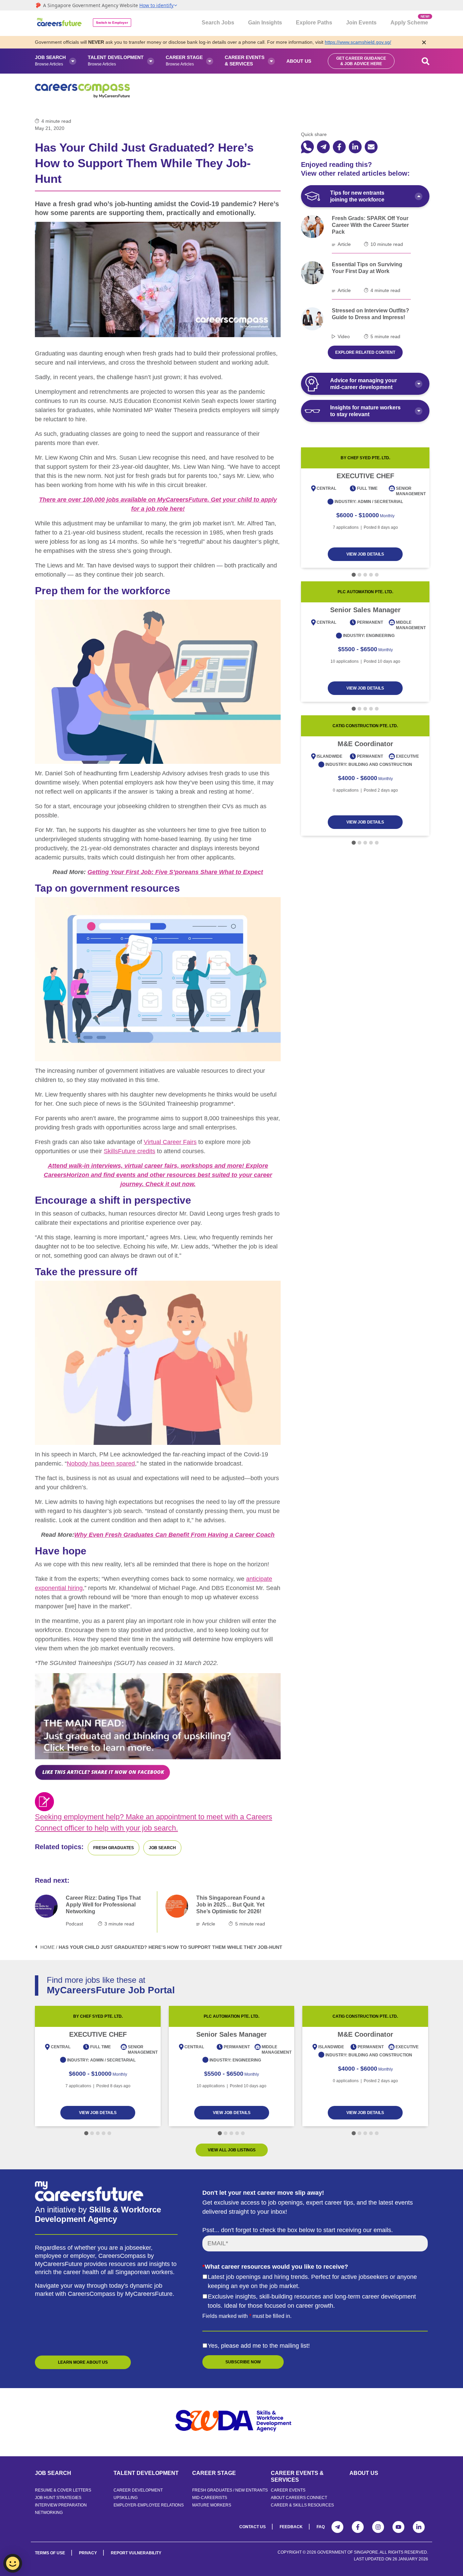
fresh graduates (114, 1848)
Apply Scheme (409, 20)
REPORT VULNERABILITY (136, 2553)
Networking (49, 2513)
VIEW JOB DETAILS (365, 554)
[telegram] (323, 147)
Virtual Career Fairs (170, 1142)
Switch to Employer (112, 23)
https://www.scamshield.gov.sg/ (358, 42)
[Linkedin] (419, 2527)
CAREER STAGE (214, 2473)
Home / (49, 1947)
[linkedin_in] (355, 147)
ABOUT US (364, 2473)
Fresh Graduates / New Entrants (230, 2490)
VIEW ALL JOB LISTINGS (232, 2150)
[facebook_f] (339, 147)
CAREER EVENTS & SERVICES (297, 2476)
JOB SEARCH (53, 2473)
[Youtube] (398, 2527)
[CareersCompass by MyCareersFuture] (60, 23)
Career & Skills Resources (302, 2505)
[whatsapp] (307, 147)
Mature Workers (212, 2505)
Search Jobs (218, 23)
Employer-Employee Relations (149, 2505)
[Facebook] (358, 2527)
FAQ (321, 2527)
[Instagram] (378, 2527)
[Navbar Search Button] (426, 61)
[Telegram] (337, 2527)
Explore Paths (314, 23)
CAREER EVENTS (288, 2490)
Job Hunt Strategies (58, 2498)
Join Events (361, 23)
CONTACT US (253, 2527)
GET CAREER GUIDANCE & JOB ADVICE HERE (361, 61)
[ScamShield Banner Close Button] (424, 42)
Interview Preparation (61, 2505)
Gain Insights (265, 23)
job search (162, 1848)
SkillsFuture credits (129, 1151)
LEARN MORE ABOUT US (83, 2362)
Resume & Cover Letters (63, 2490)
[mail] (371, 147)
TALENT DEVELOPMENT (146, 2473)
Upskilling (126, 2498)
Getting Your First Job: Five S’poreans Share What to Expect (175, 872)
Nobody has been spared (101, 1464)
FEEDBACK (291, 2527)
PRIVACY (88, 2553)
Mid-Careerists (210, 2498)
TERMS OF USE (50, 2553)
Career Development (138, 2490)
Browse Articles (50, 61)
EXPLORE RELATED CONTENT (365, 352)
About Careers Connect (299, 2498)
